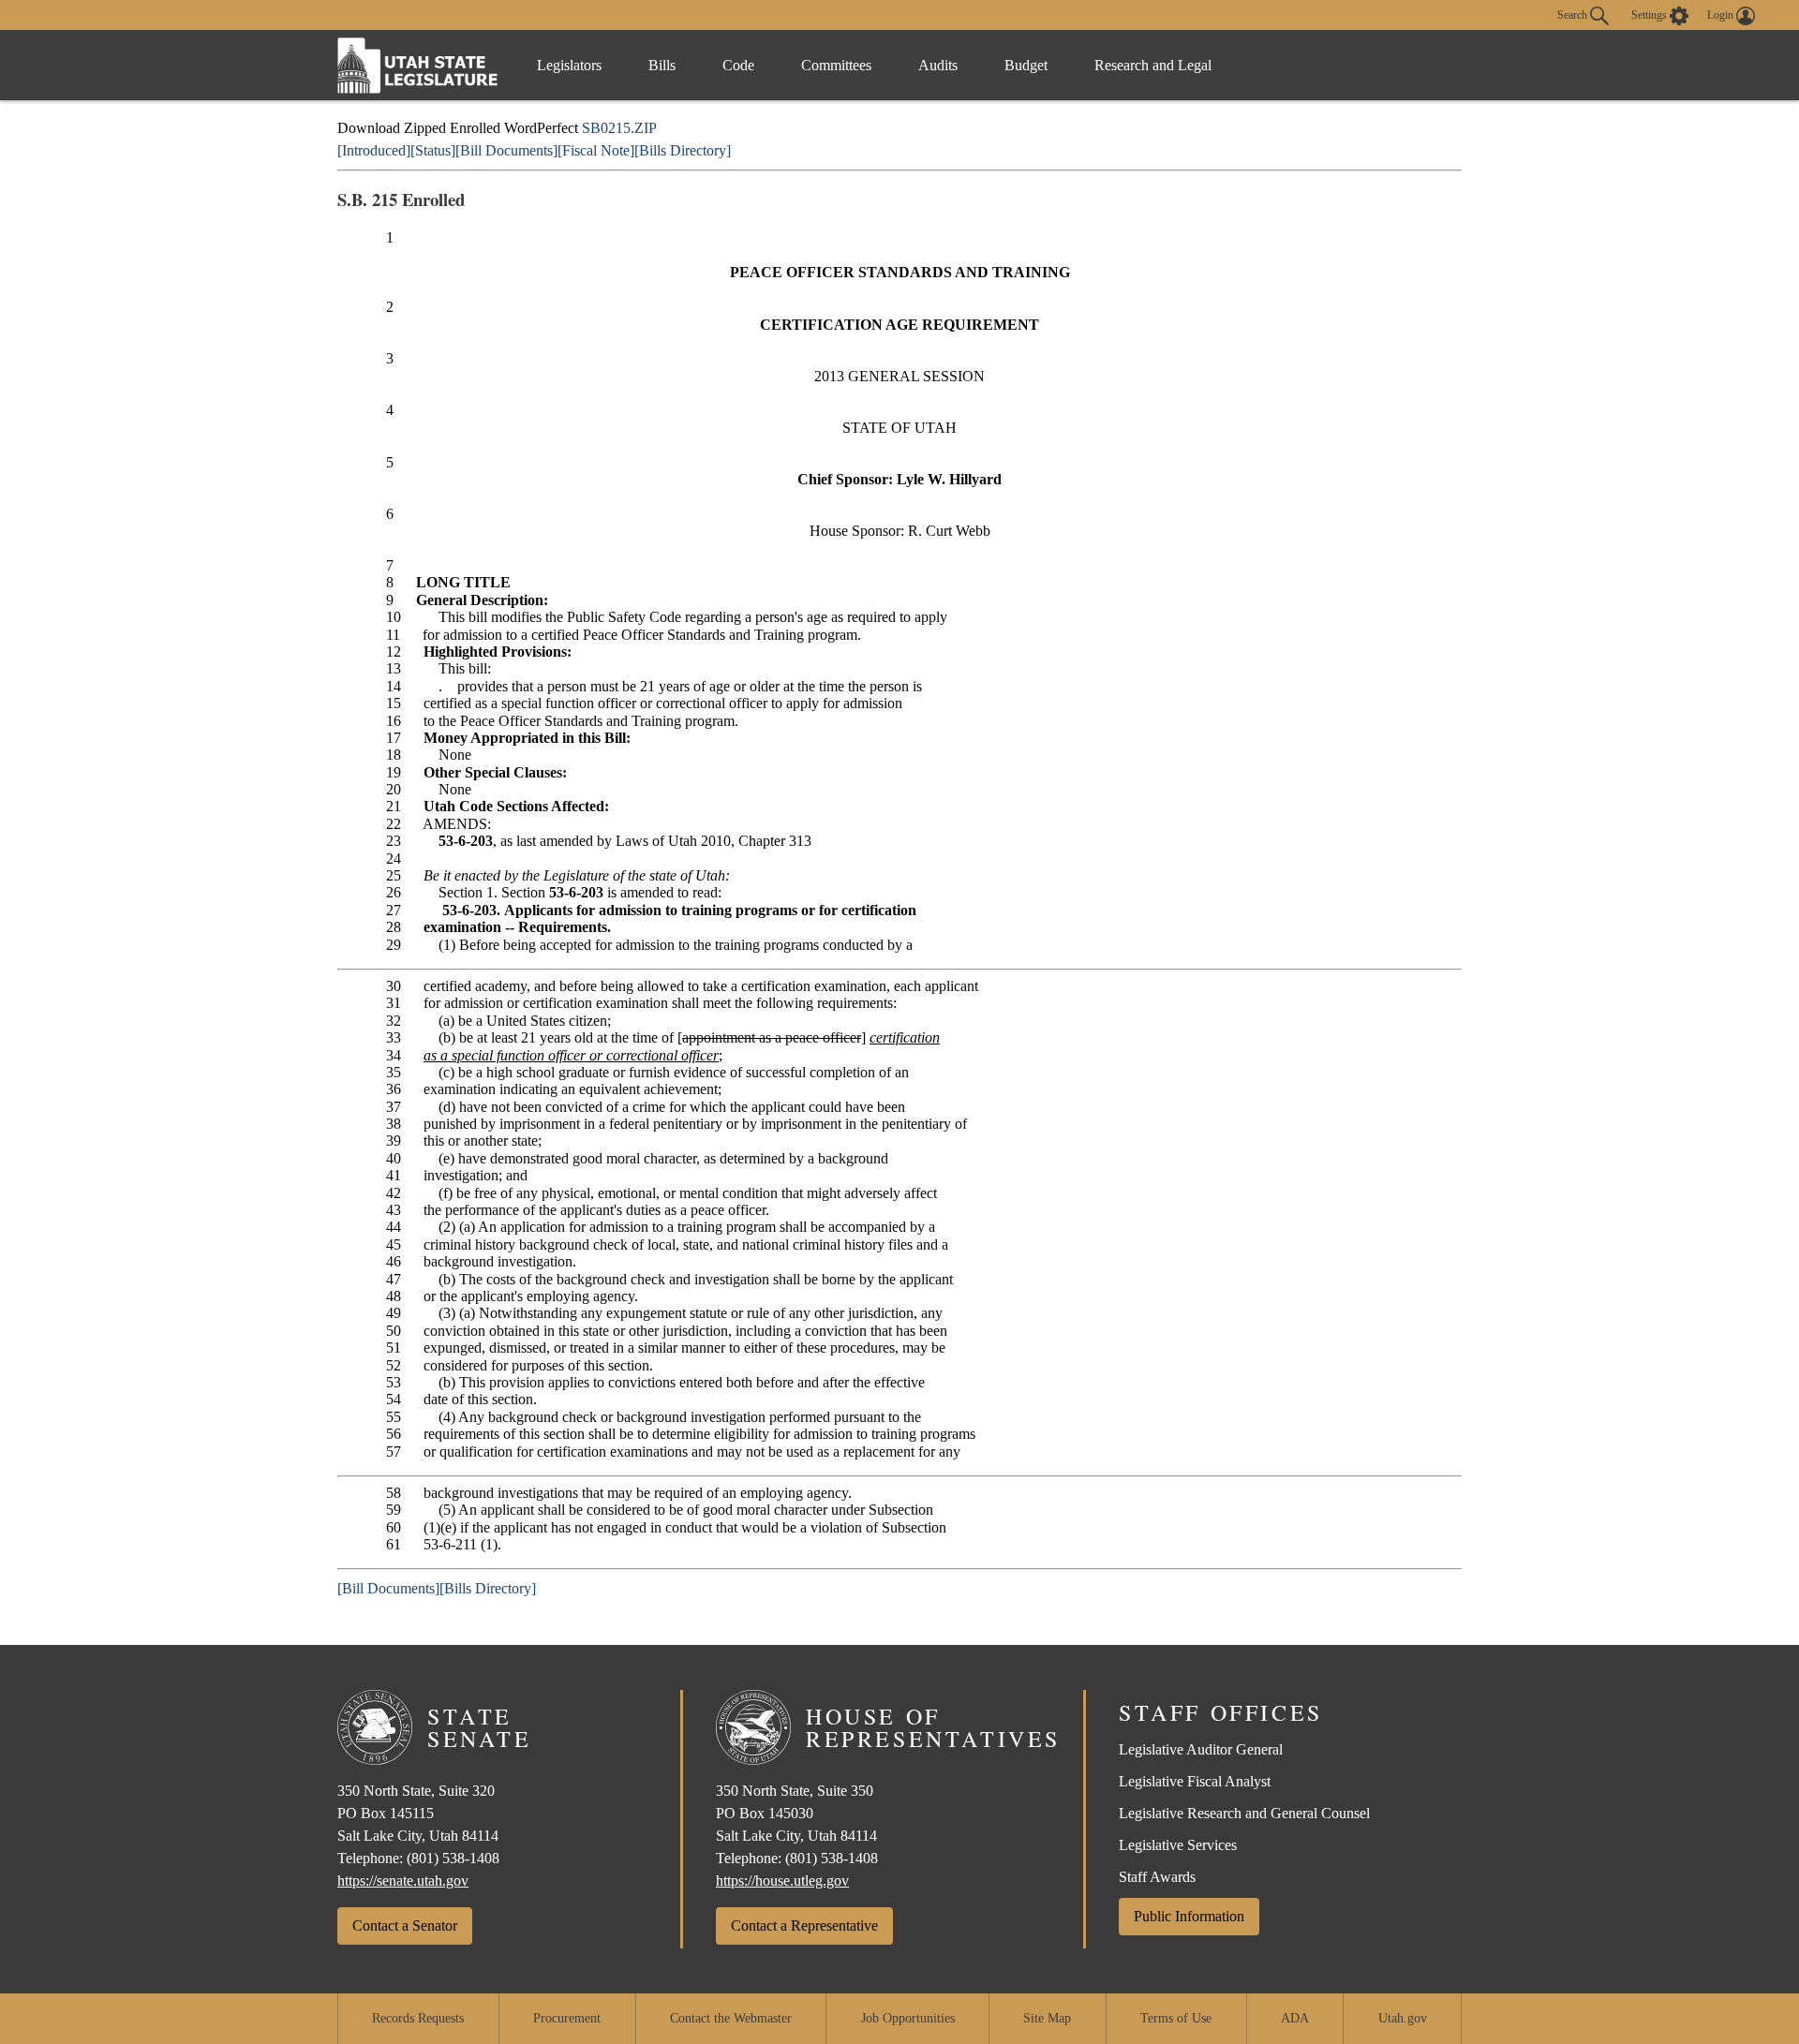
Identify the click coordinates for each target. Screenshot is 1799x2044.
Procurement (567, 2018)
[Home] (418, 65)
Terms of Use (1176, 2018)
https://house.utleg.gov (782, 1881)
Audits (938, 65)
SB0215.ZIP (619, 128)
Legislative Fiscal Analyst (1195, 1781)
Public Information (1189, 1916)
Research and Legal (1153, 65)
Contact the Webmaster (731, 2018)
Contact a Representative (804, 1926)
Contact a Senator (405, 1926)
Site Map (1047, 2018)
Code (738, 65)
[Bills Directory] (683, 150)
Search (1574, 14)
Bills (662, 65)
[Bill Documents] (506, 150)
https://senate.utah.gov (403, 1881)
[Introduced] (374, 150)
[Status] (433, 150)
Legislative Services (1178, 1845)
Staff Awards (1157, 1877)
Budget (1026, 65)
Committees (836, 65)
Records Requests (418, 2018)
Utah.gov (1403, 2018)
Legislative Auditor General (1201, 1749)
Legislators (569, 65)
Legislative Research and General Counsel (1244, 1813)
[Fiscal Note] (596, 150)
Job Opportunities (908, 2018)
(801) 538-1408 (453, 1858)
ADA (1295, 2018)
